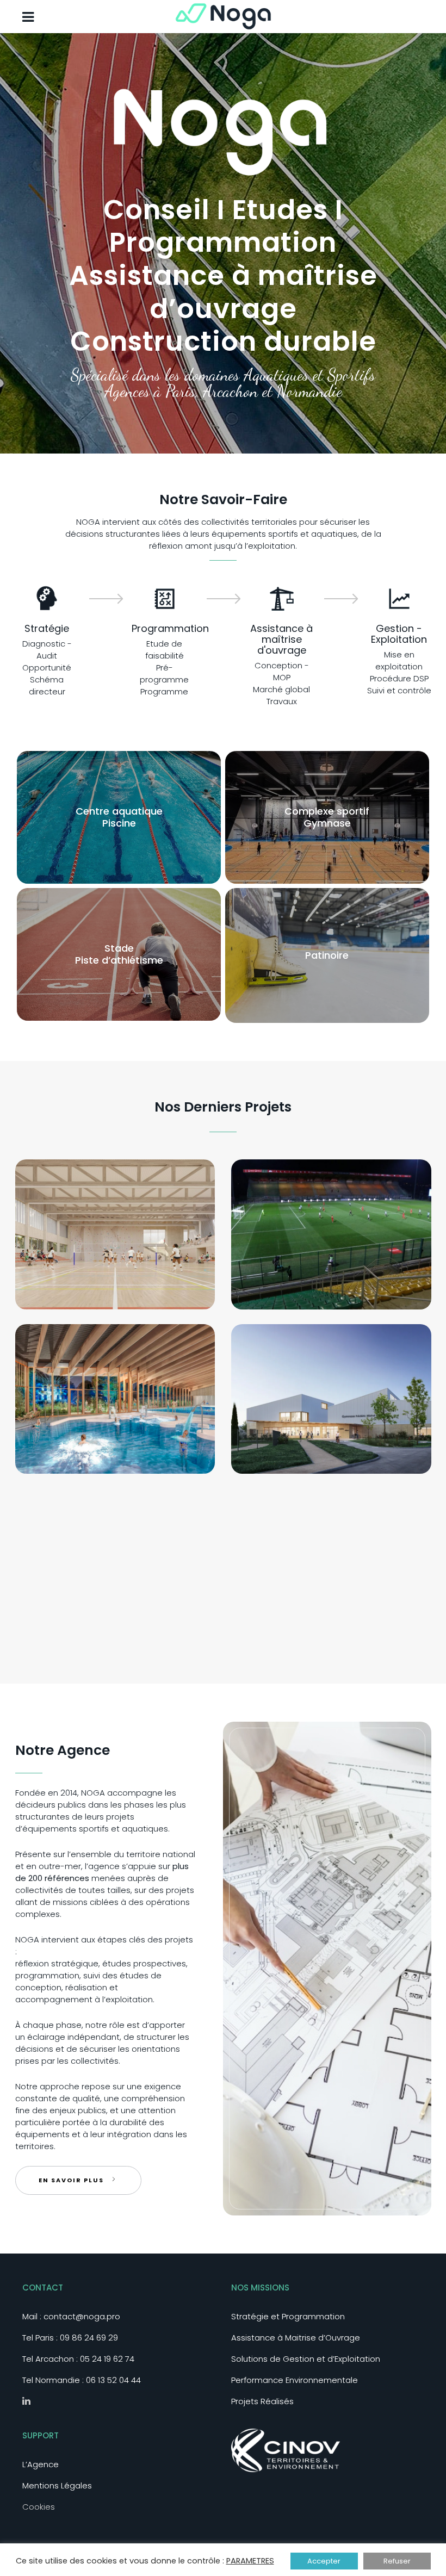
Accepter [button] (324, 2561)
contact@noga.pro (82, 2316)
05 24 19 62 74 (107, 2359)
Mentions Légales (57, 2485)
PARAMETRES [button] (250, 2561)
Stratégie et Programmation (288, 2316)
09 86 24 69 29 (89, 2338)
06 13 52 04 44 (113, 2380)
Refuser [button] (397, 2561)
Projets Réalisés (262, 2401)
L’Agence (41, 2464)
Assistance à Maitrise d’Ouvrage (296, 2338)
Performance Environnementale (295, 2380)
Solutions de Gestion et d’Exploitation (306, 2359)
